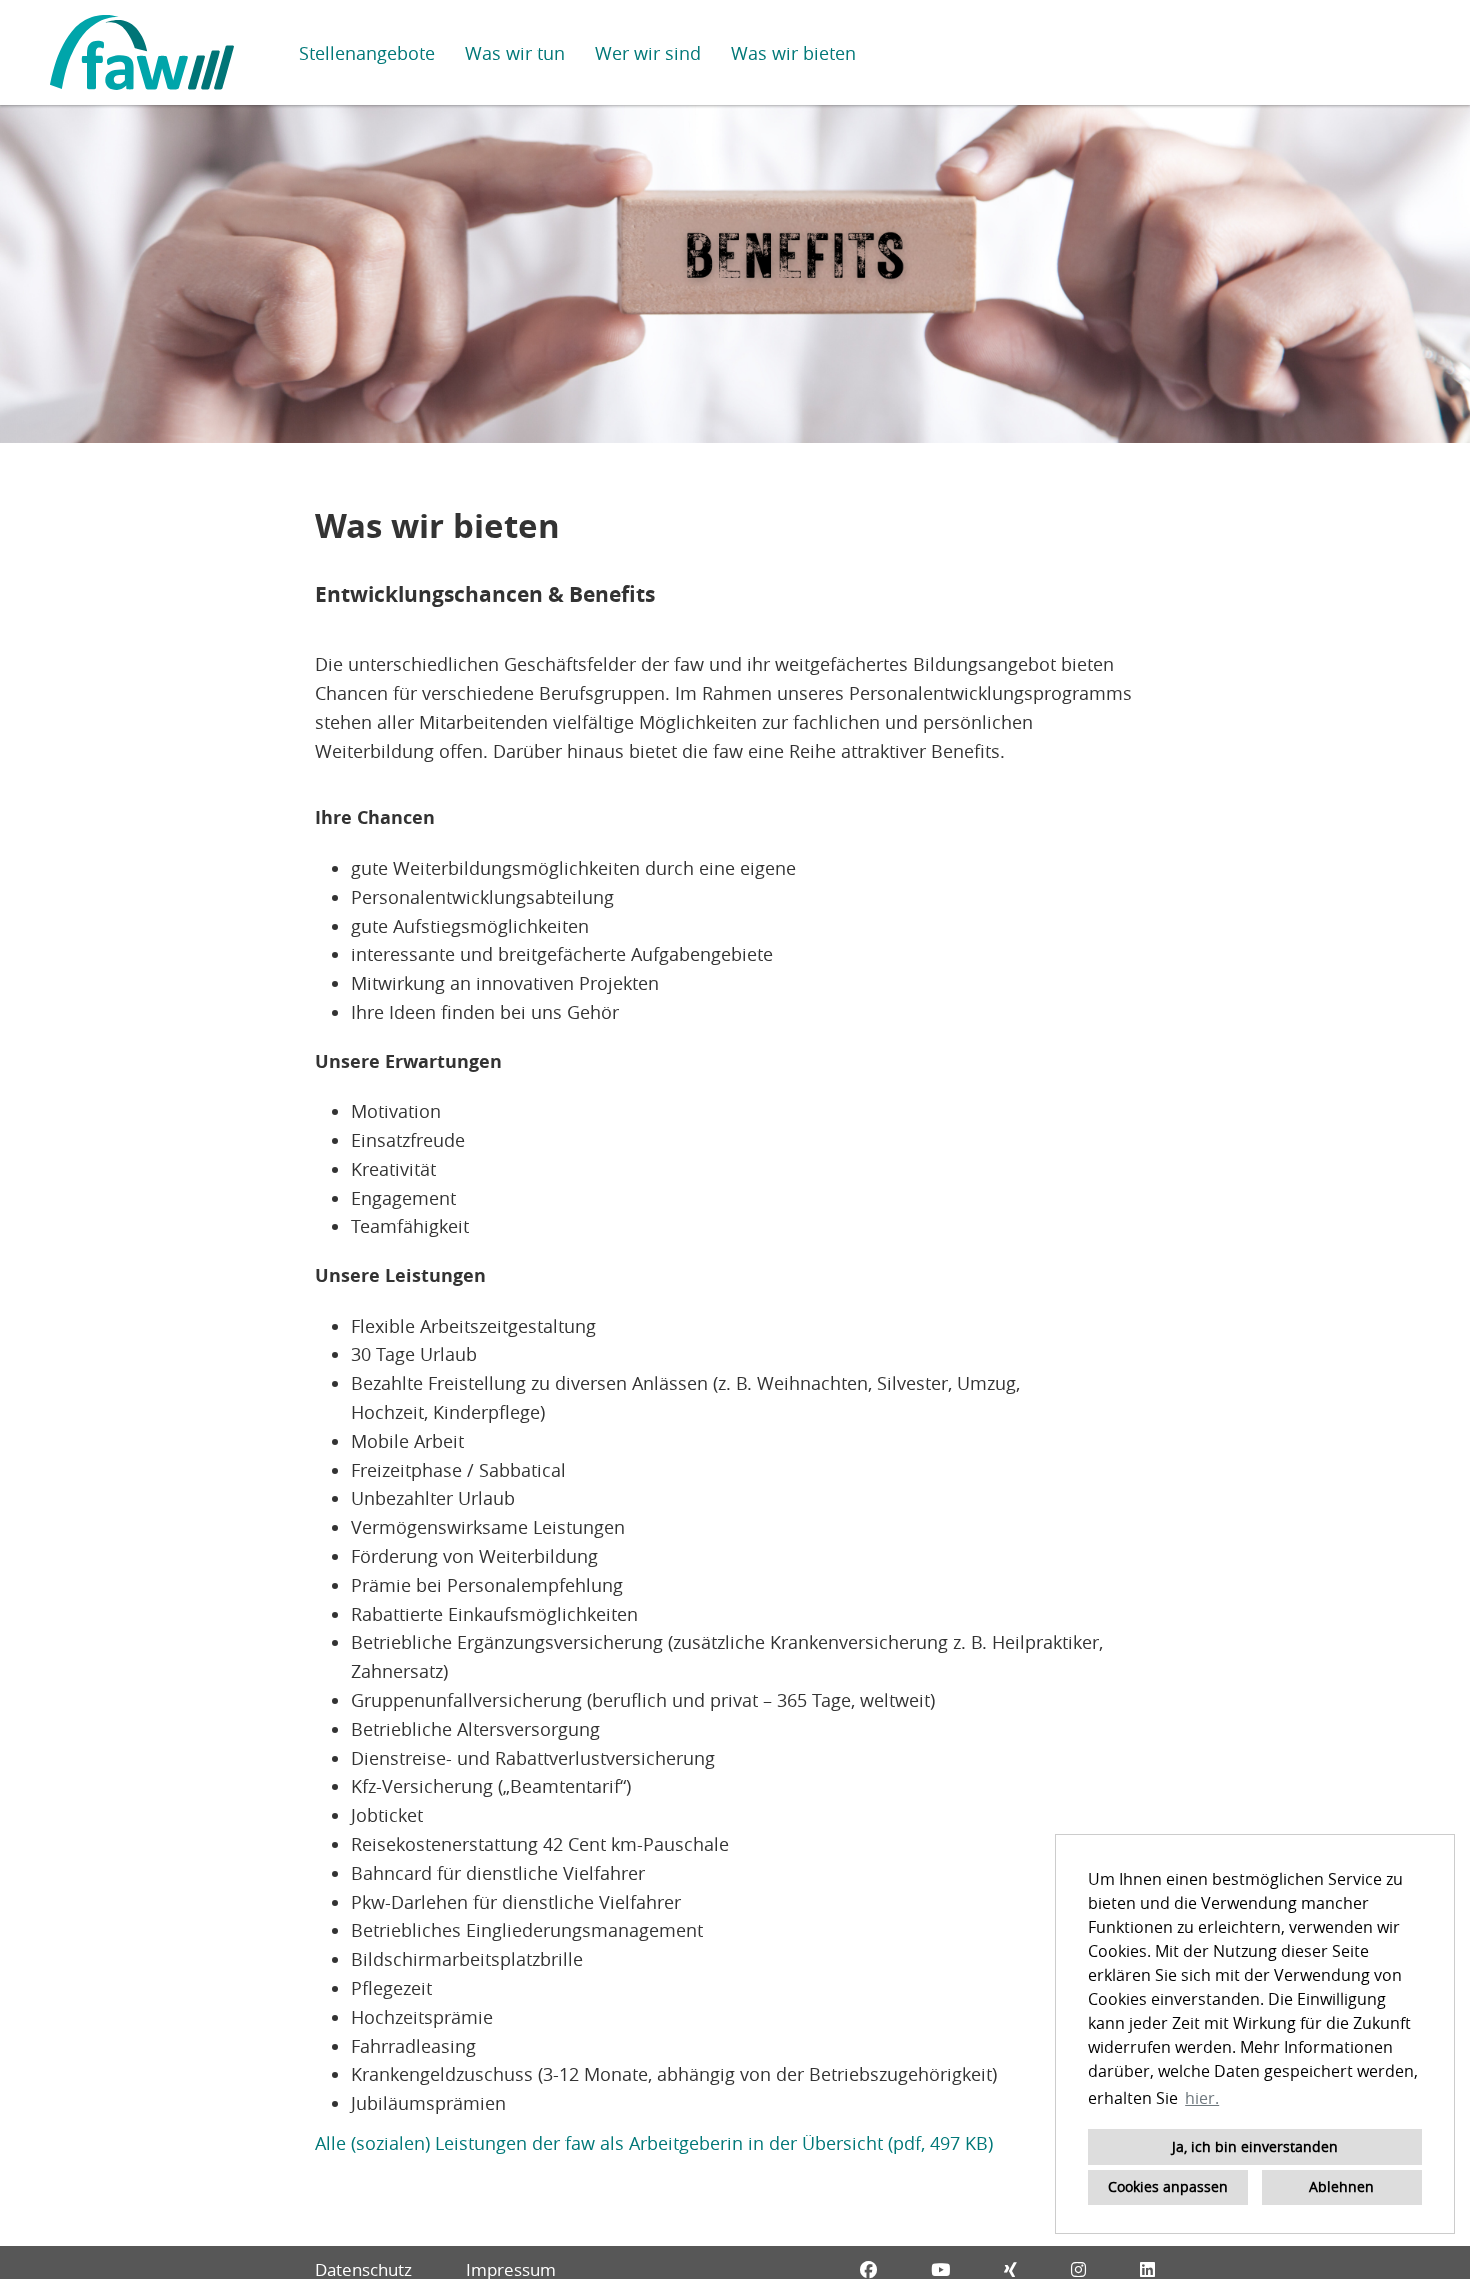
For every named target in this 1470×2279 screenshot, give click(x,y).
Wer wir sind (648, 53)
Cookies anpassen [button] (1168, 2186)
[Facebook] (868, 2269)
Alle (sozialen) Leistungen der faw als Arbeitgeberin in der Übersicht (599, 2143)
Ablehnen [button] (1341, 2186)
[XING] (1010, 2269)
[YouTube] (940, 2269)
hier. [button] (1202, 2098)
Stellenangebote (367, 53)
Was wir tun (515, 53)
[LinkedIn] (1147, 2269)
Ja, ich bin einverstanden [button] (1255, 2146)
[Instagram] (1078, 2269)
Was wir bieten (793, 53)
